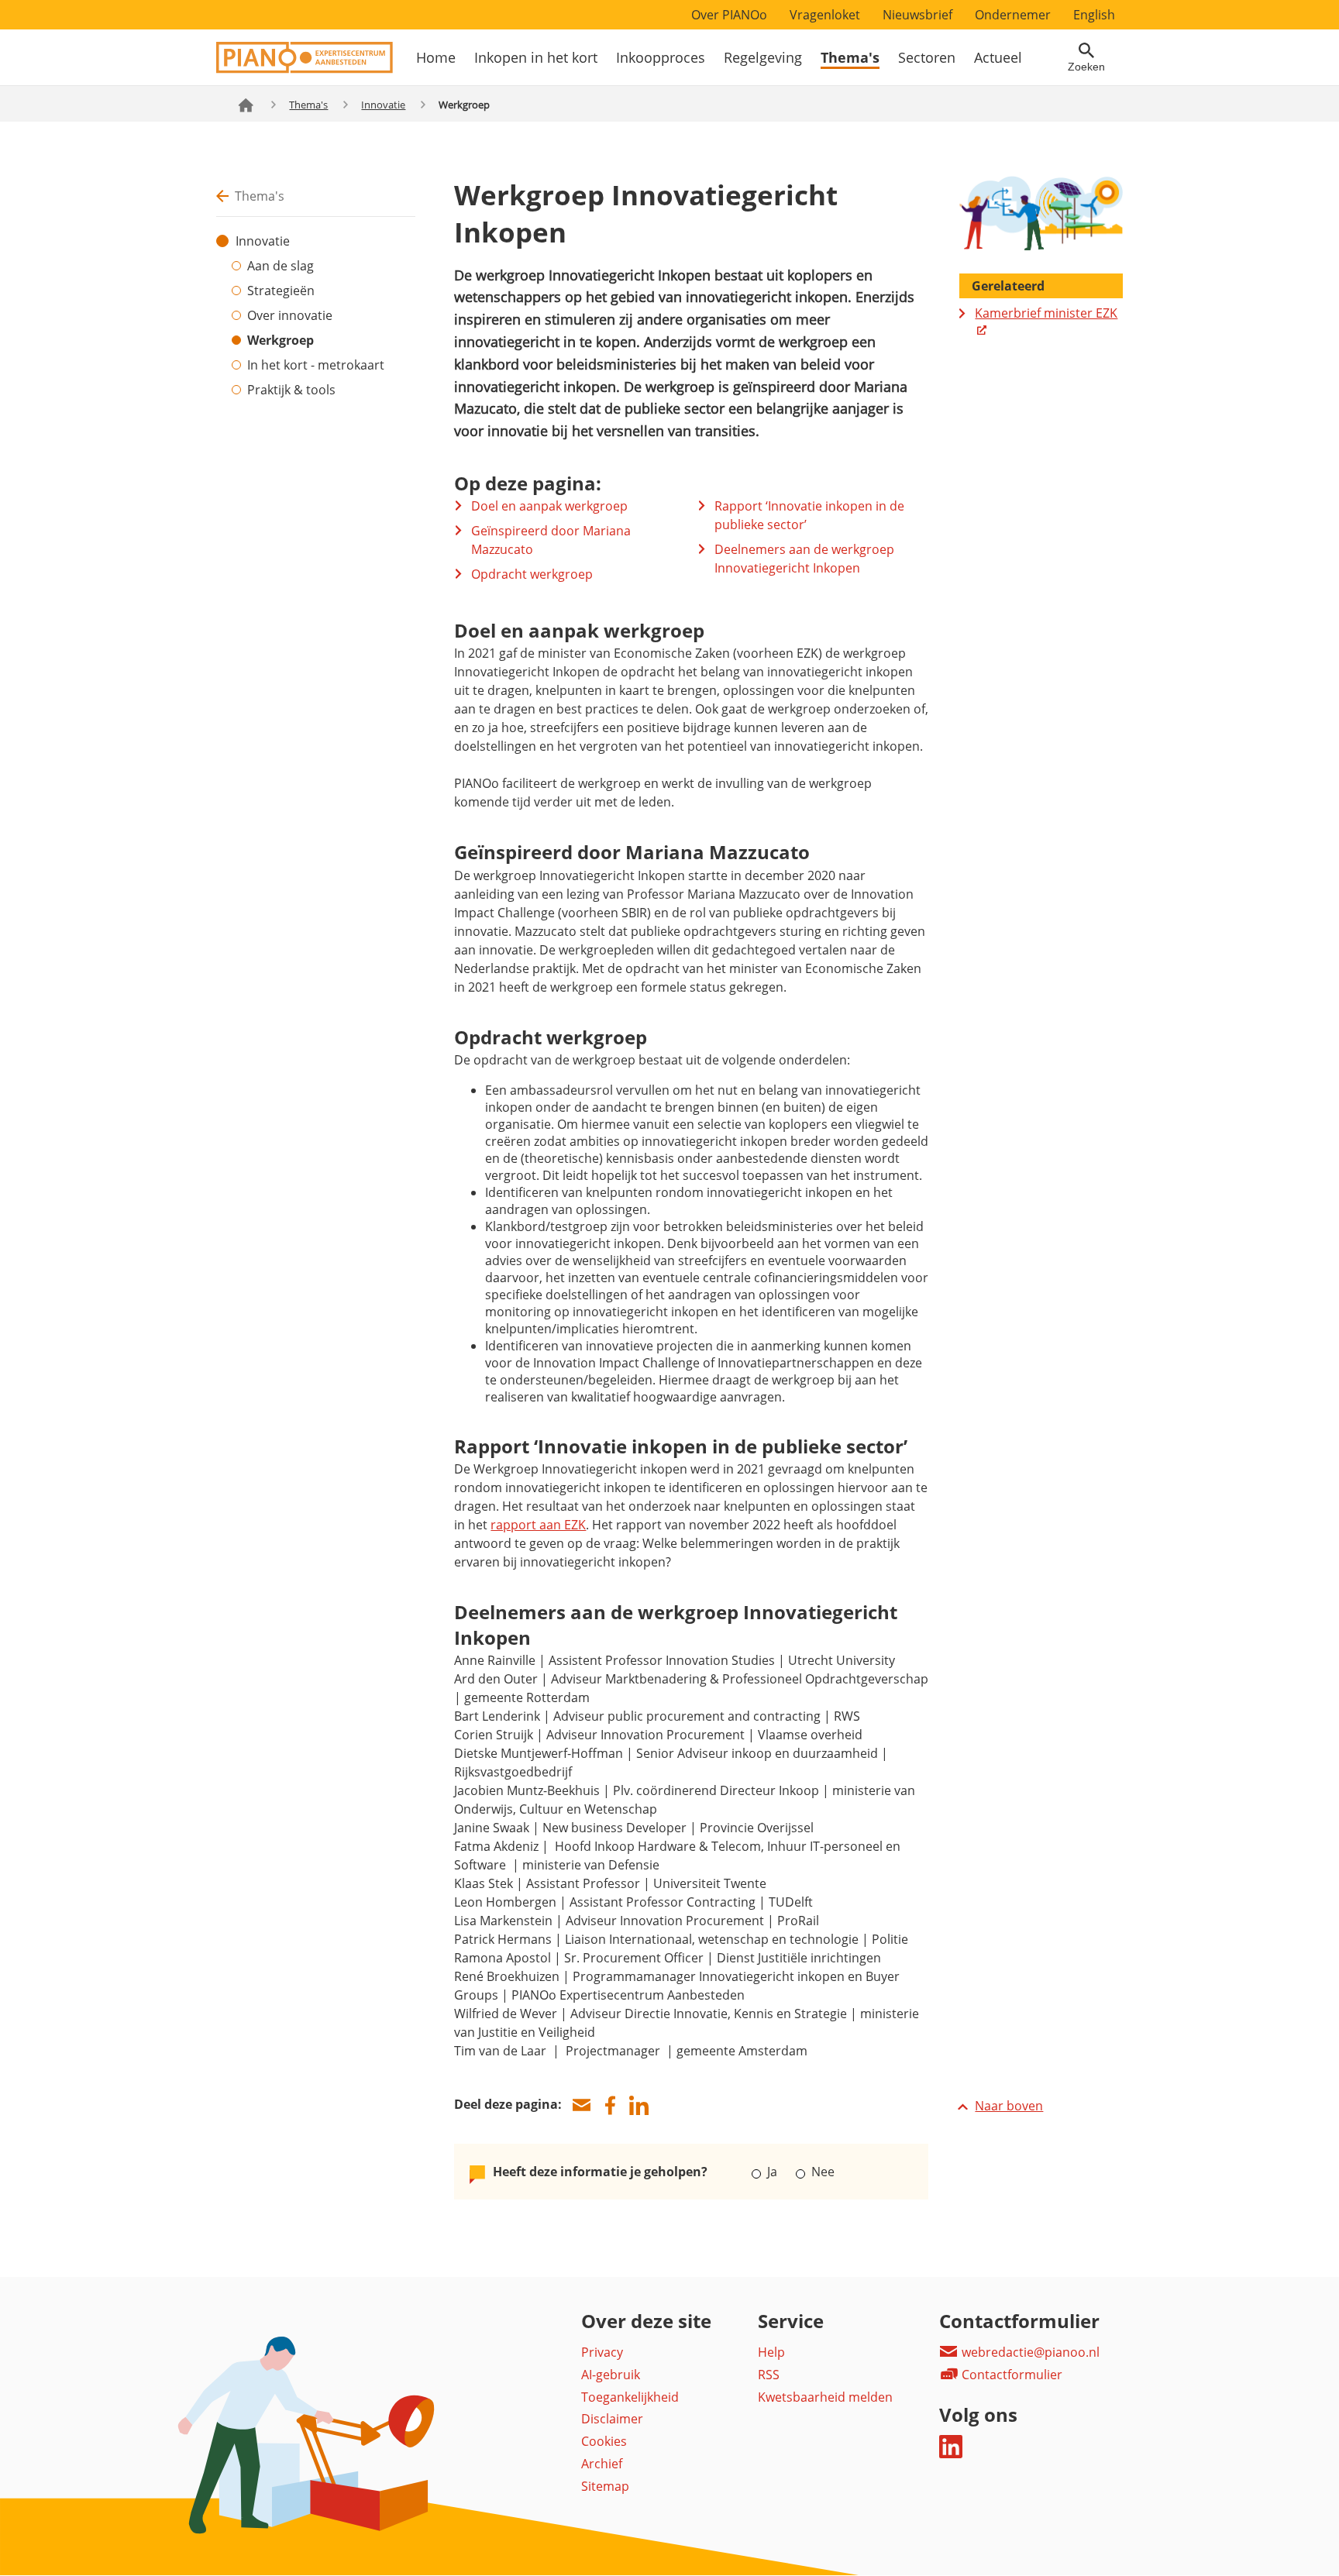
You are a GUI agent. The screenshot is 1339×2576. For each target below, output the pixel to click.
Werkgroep (281, 340)
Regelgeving (763, 57)
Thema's (850, 57)
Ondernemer (1013, 15)
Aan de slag (281, 266)
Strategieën (281, 291)
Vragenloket (825, 15)
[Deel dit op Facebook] (610, 2105)
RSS (769, 2375)
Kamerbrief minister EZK (1046, 313)
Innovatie (383, 105)
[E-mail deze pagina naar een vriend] (581, 2105)
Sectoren (927, 57)
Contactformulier (1010, 2375)
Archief (602, 2464)
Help (771, 2352)
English (1094, 15)
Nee (821, 2172)
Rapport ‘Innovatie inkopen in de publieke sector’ (809, 515)
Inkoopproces (661, 57)
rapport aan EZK (538, 1525)
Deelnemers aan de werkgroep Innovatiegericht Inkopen (804, 559)
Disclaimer (612, 2419)
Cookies (604, 2441)
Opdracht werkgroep (532, 574)
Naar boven (1009, 2106)
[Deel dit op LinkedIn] (639, 2105)
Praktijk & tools (291, 390)
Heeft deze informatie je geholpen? (600, 2172)
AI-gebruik (611, 2375)
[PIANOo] (305, 69)
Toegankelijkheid (630, 2397)
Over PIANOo (729, 15)
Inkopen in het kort (536, 57)
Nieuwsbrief (917, 15)
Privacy (602, 2352)
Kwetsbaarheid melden (825, 2397)
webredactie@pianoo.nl (1029, 2352)
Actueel (998, 57)
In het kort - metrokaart (316, 365)
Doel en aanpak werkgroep (549, 506)
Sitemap (605, 2486)
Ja (772, 2172)
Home (436, 57)
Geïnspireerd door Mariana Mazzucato (551, 540)
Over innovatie (290, 315)
